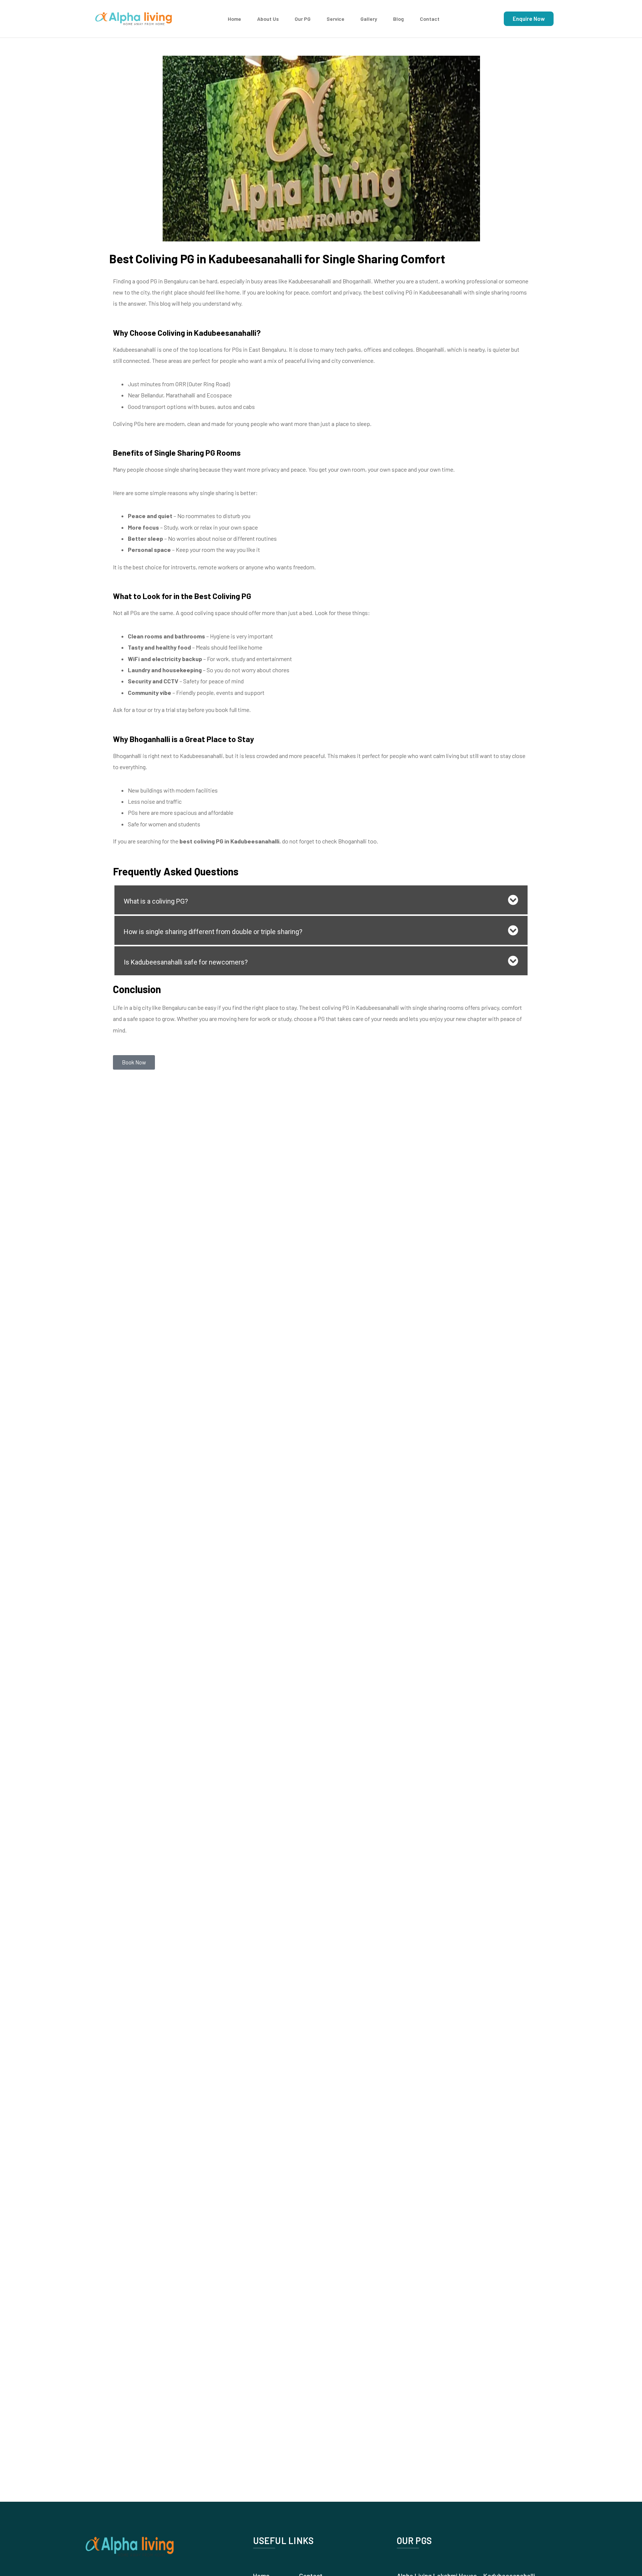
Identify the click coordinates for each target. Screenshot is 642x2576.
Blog (398, 19)
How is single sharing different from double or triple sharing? (213, 932)
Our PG (303, 19)
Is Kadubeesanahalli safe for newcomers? (186, 962)
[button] (321, 900)
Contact (430, 19)
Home (234, 19)
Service (335, 19)
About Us (268, 19)
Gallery (369, 19)
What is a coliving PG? (156, 901)
